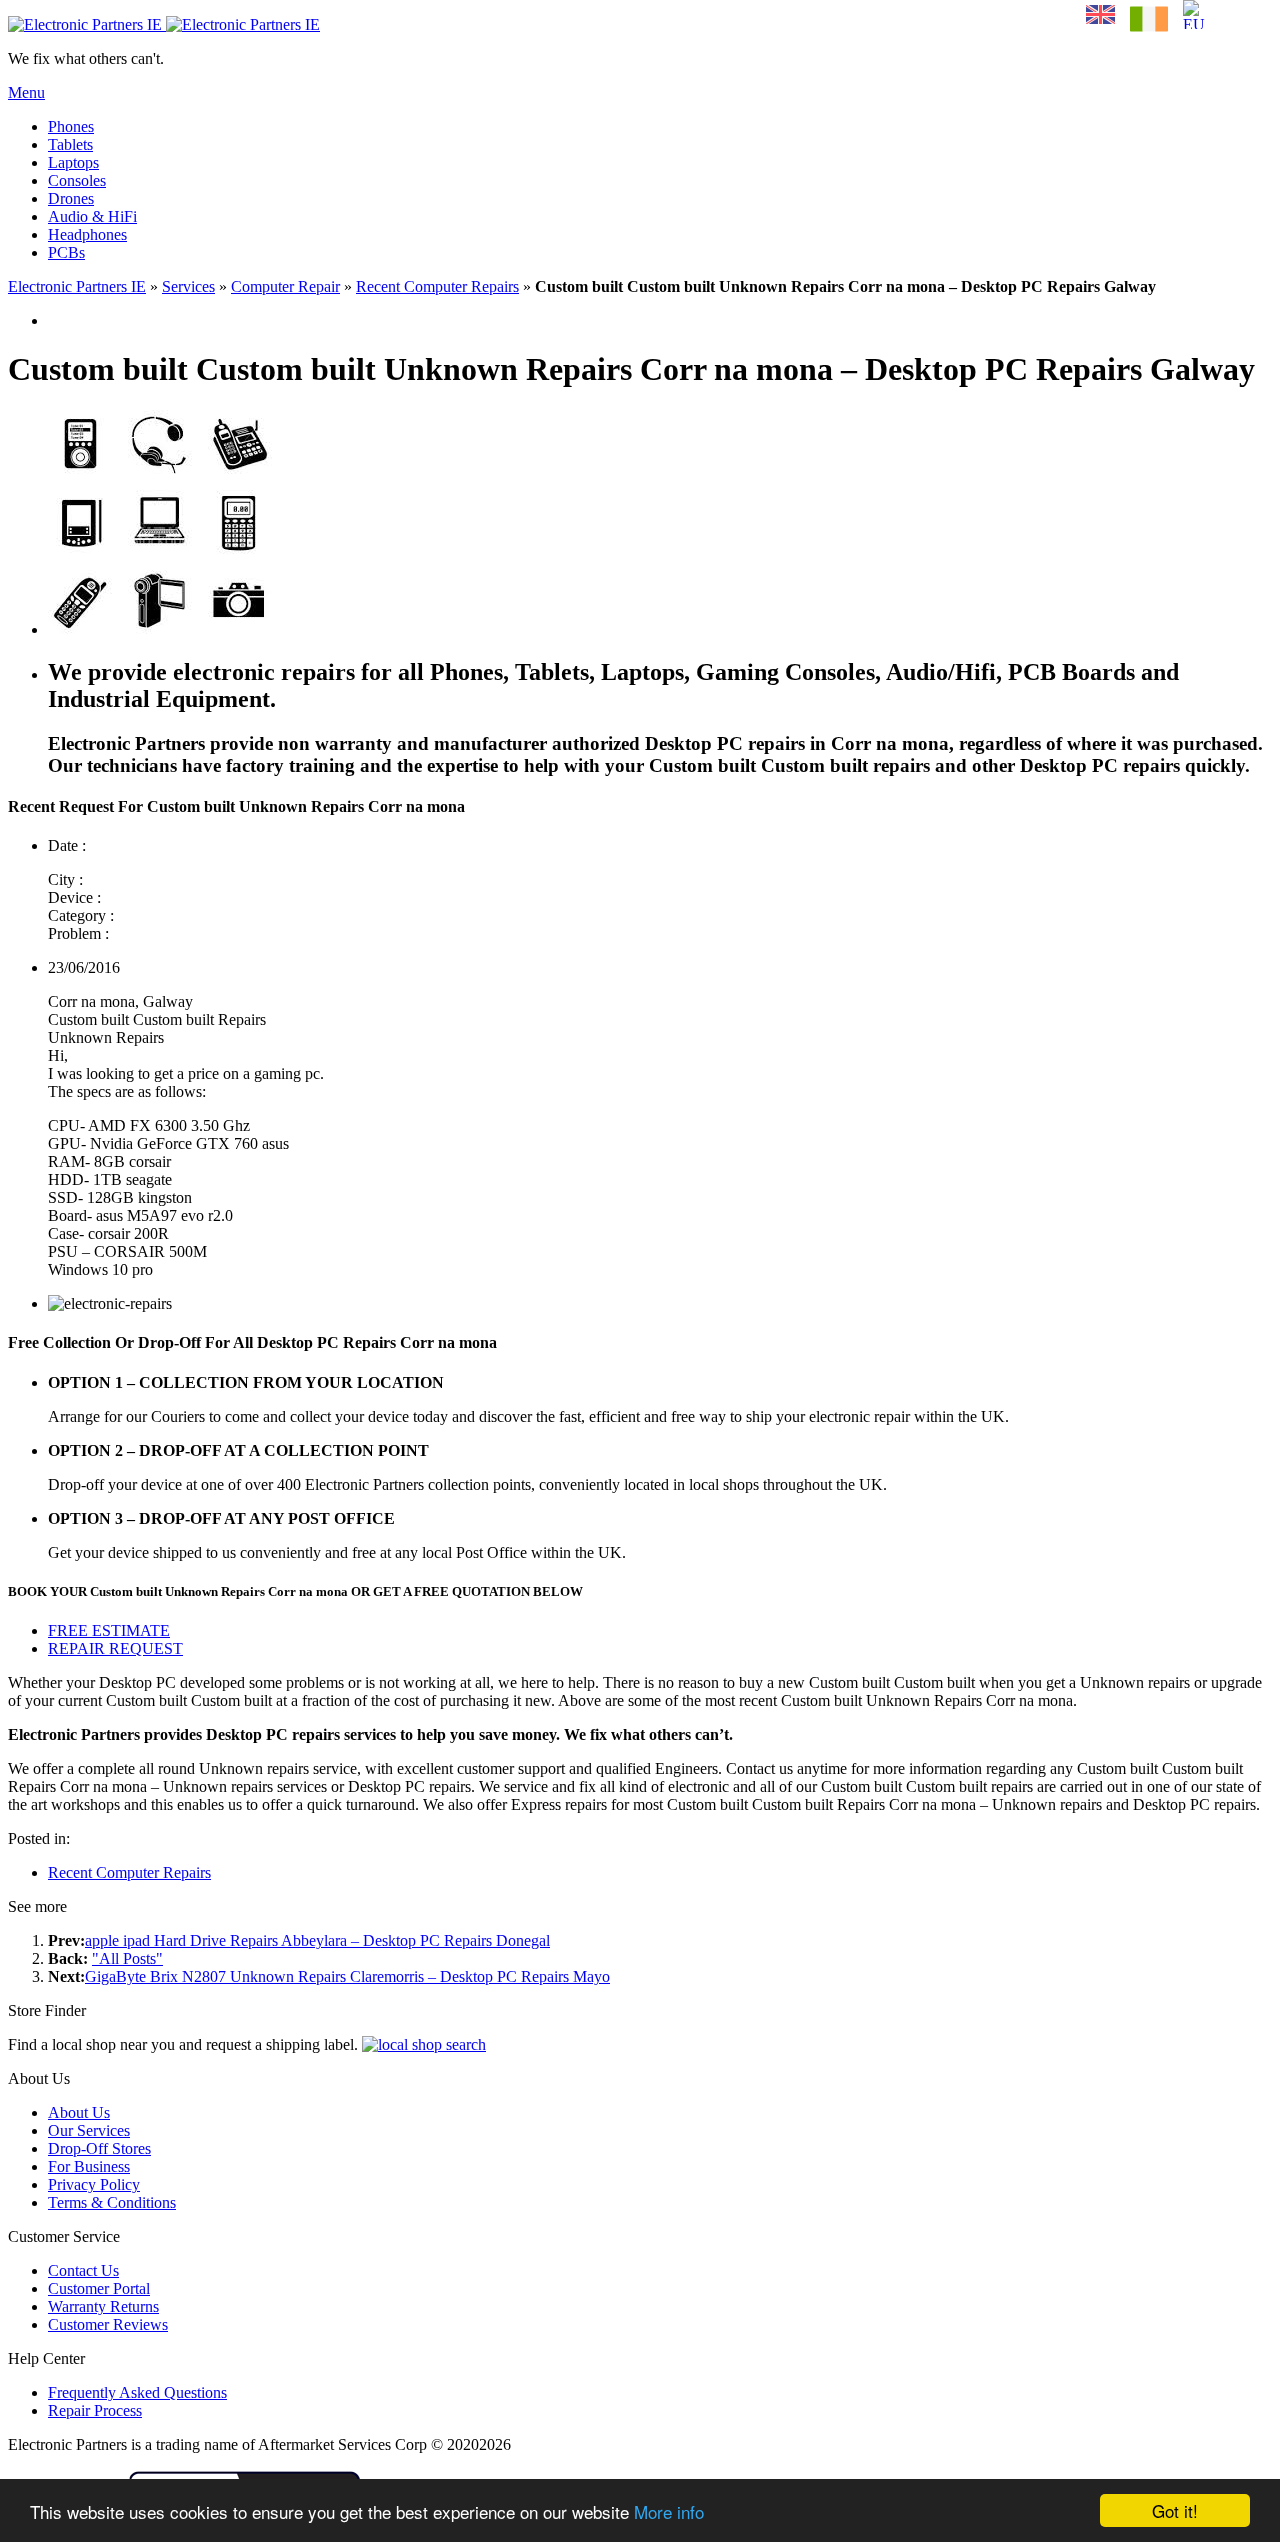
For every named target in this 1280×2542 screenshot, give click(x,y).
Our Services (89, 2130)
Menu (26, 92)
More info (669, 2511)
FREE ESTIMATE (109, 1630)
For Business (89, 2166)
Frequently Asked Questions (137, 2392)
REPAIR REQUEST (115, 1648)
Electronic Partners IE (77, 286)
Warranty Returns (103, 2306)
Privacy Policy (94, 2184)
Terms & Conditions (112, 2202)
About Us (79, 2112)
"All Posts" (127, 1958)
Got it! (1175, 2510)
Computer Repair (285, 286)
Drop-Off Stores (99, 2148)
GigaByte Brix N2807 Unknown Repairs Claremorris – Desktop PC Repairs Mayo (347, 1976)
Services (188, 286)
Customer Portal (99, 2288)
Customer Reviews (108, 2324)
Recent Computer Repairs (437, 286)
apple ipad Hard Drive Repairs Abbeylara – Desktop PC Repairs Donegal (317, 1940)
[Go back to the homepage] (164, 24)
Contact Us (83, 2270)
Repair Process (95, 2410)
